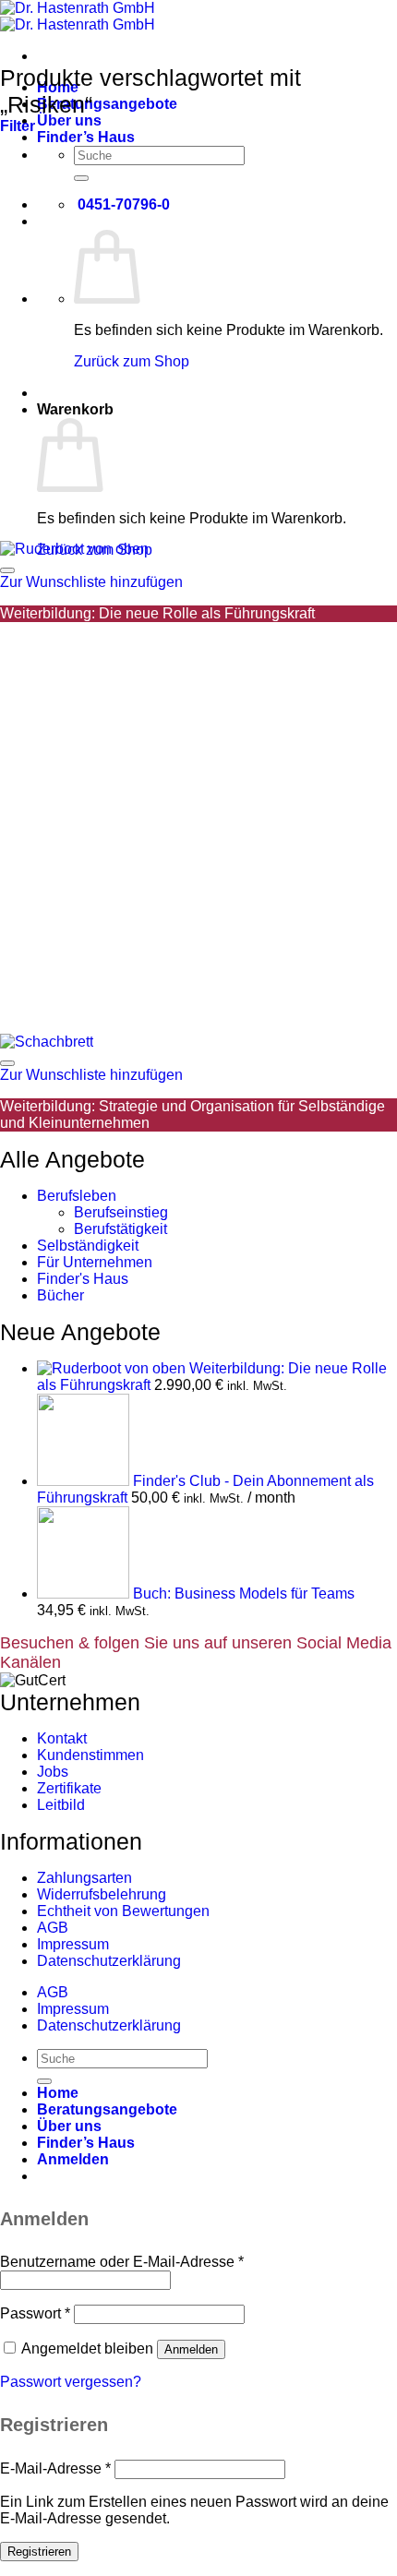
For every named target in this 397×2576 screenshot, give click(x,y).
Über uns (69, 120)
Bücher (60, 1295)
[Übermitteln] (81, 178)
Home (58, 2093)
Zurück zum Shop (132, 361)
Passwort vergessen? (71, 2382)
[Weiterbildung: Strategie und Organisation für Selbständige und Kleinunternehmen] (47, 1042)
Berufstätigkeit (120, 1229)
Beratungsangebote (107, 104)
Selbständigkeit (88, 1246)
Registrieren (39, 2552)
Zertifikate (69, 1788)
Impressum (73, 1944)
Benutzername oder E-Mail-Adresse (122, 2262)
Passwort (35, 2313)
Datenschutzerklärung (109, 1961)
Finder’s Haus (86, 137)
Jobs (53, 1772)
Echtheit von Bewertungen (123, 1911)
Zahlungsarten (84, 1878)
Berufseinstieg (121, 1212)
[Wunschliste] (7, 570)
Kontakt (62, 1738)
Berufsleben (77, 1196)
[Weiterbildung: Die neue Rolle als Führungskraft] (74, 549)
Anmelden (191, 2349)
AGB (53, 1928)
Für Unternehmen (95, 1262)
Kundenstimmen (90, 1755)
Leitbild (61, 1805)
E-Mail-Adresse (55, 2468)
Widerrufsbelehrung (102, 1894)
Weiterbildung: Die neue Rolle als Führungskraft (157, 613)
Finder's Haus (83, 1279)
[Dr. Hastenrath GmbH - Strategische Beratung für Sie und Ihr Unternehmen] (78, 16)
